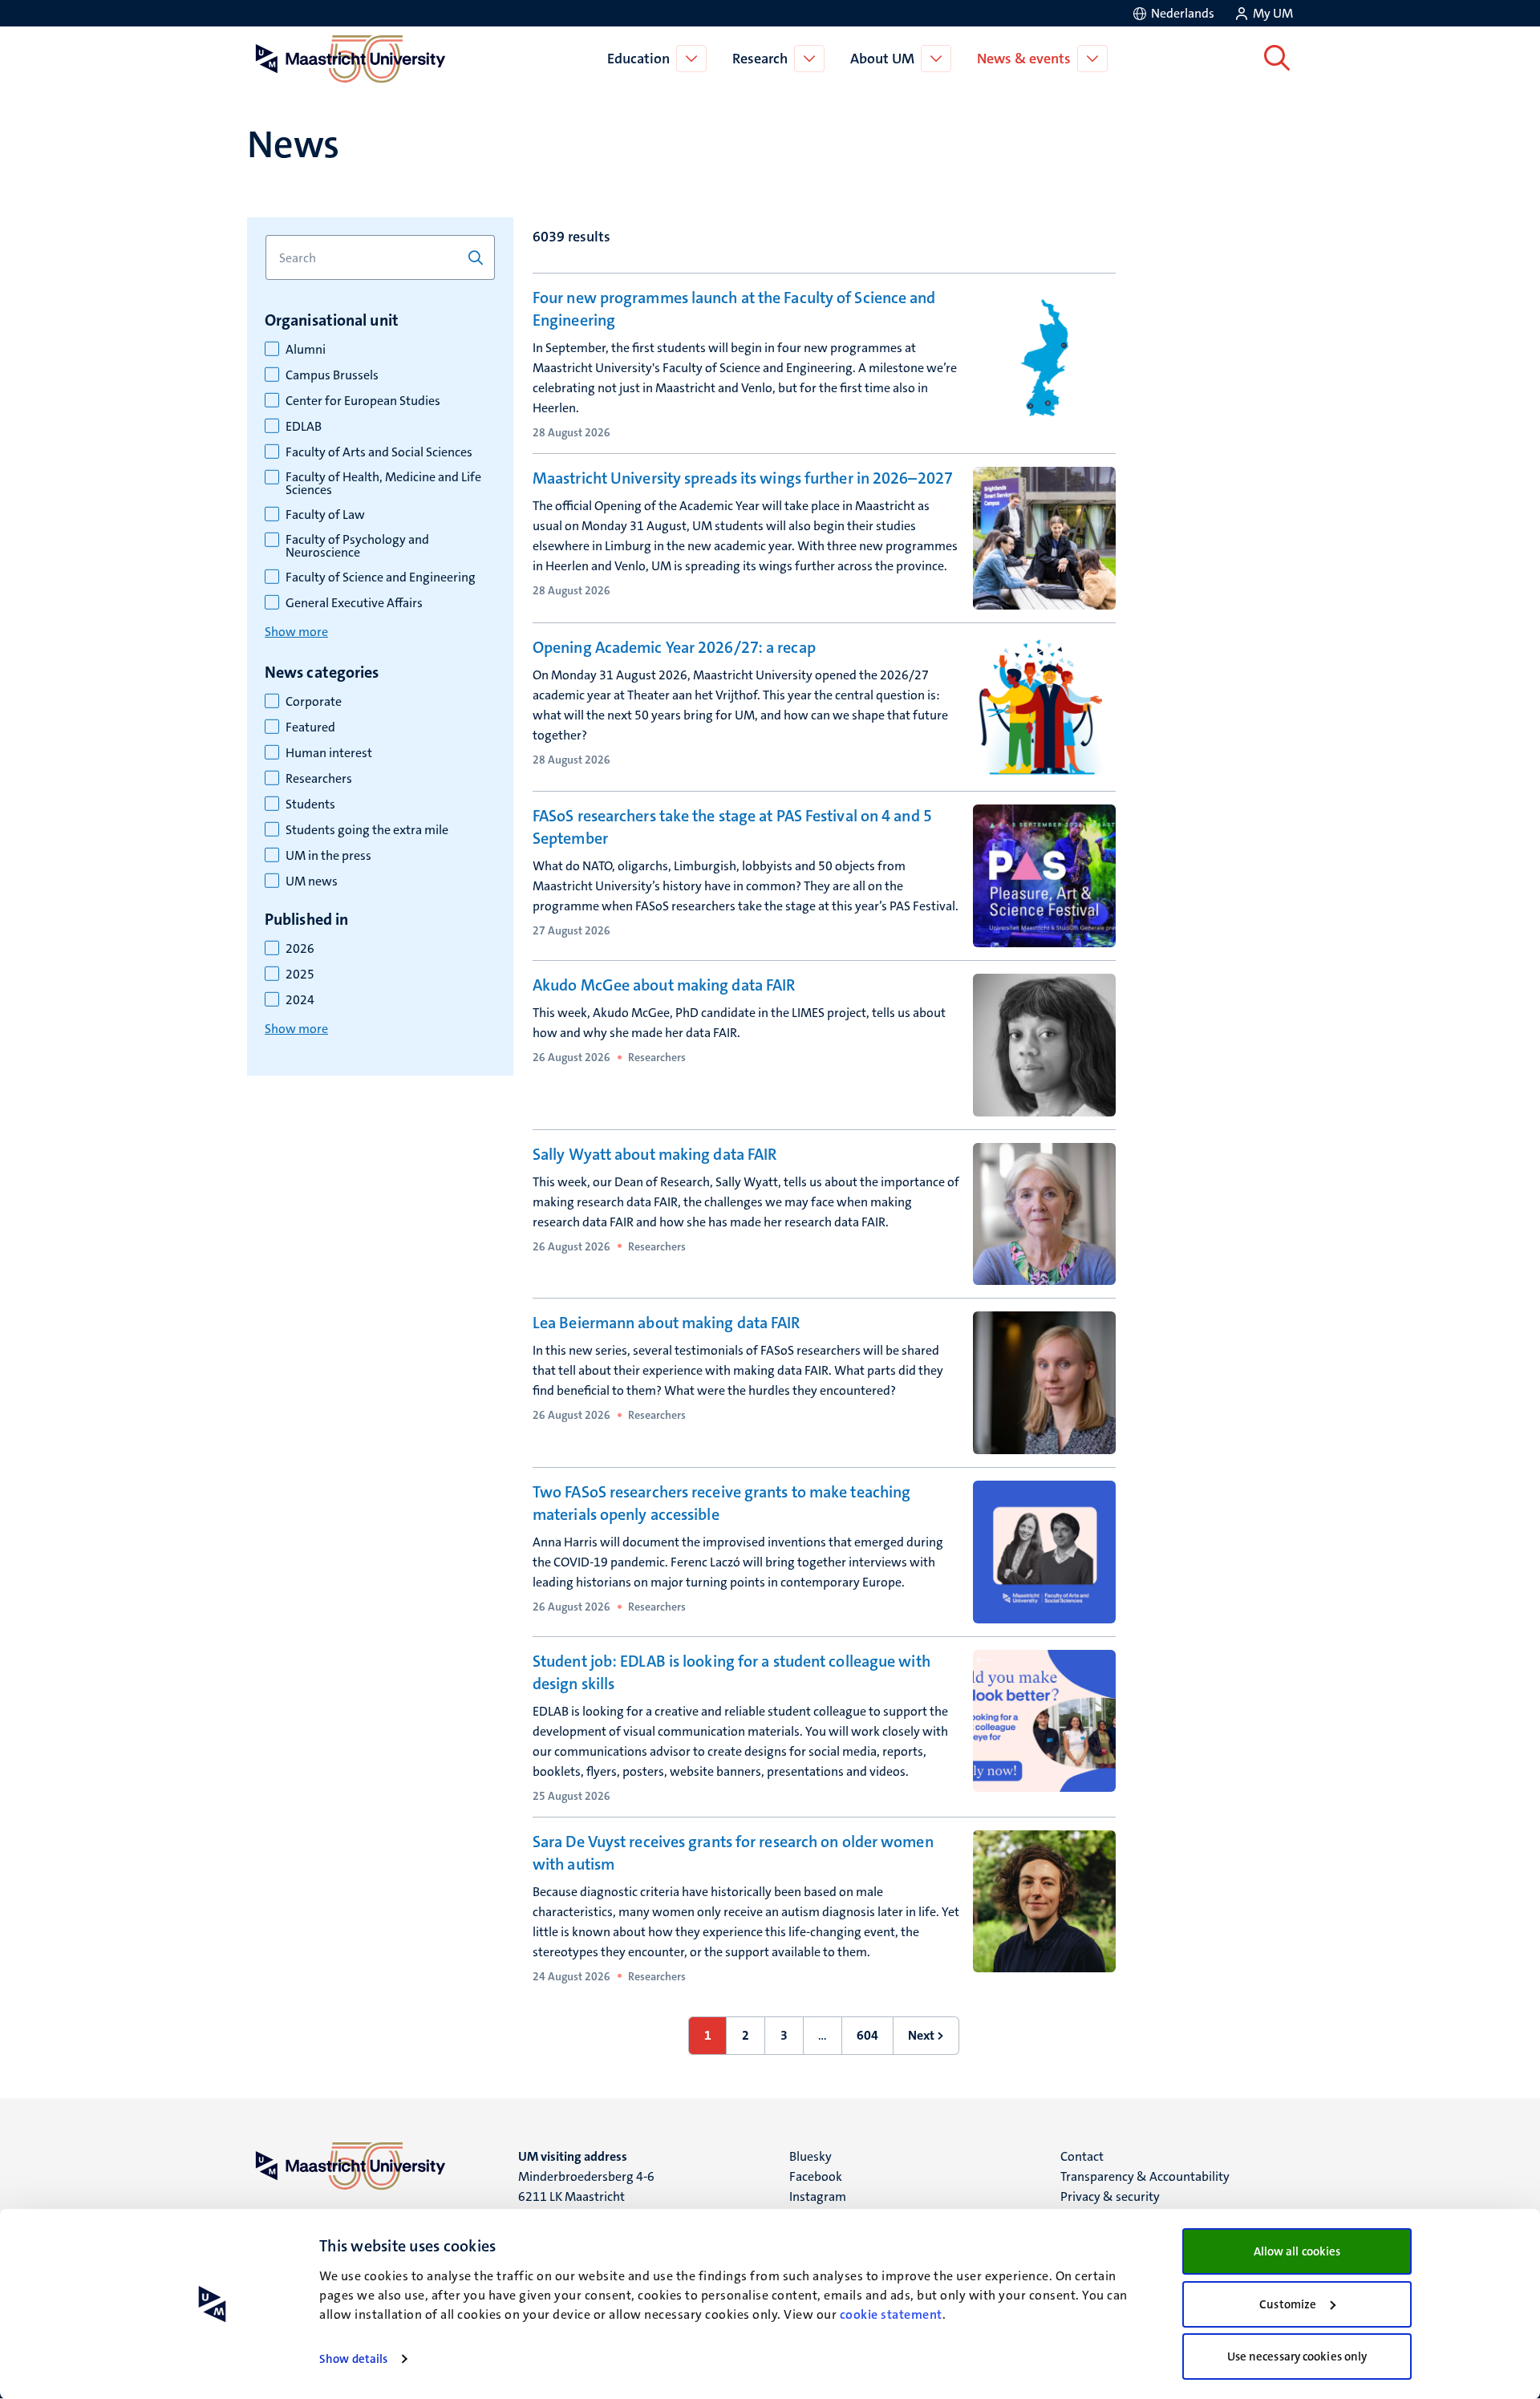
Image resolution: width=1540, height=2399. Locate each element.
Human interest (329, 753)
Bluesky (811, 2156)
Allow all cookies (1297, 2251)
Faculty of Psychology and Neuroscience (357, 546)
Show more (296, 632)
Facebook (816, 2176)
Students (310, 804)
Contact (1082, 2156)
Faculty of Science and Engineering (381, 577)
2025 (300, 975)
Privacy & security (1110, 2196)
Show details (353, 2359)
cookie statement (891, 2314)
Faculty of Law (325, 515)
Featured (310, 727)
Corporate (314, 702)
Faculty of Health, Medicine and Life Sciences (383, 484)
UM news (312, 881)
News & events (1024, 59)
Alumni (306, 350)
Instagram (818, 2196)
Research (760, 59)
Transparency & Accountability (1145, 2176)
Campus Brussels (332, 375)
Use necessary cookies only (1297, 2356)
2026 (300, 949)
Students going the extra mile (367, 830)
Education (638, 59)
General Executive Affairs (354, 603)
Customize (1288, 2304)
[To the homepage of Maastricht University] (351, 59)
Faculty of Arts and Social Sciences (379, 452)
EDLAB (304, 427)
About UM (882, 59)
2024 (300, 1000)
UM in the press (328, 856)
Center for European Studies (363, 401)
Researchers (319, 779)
